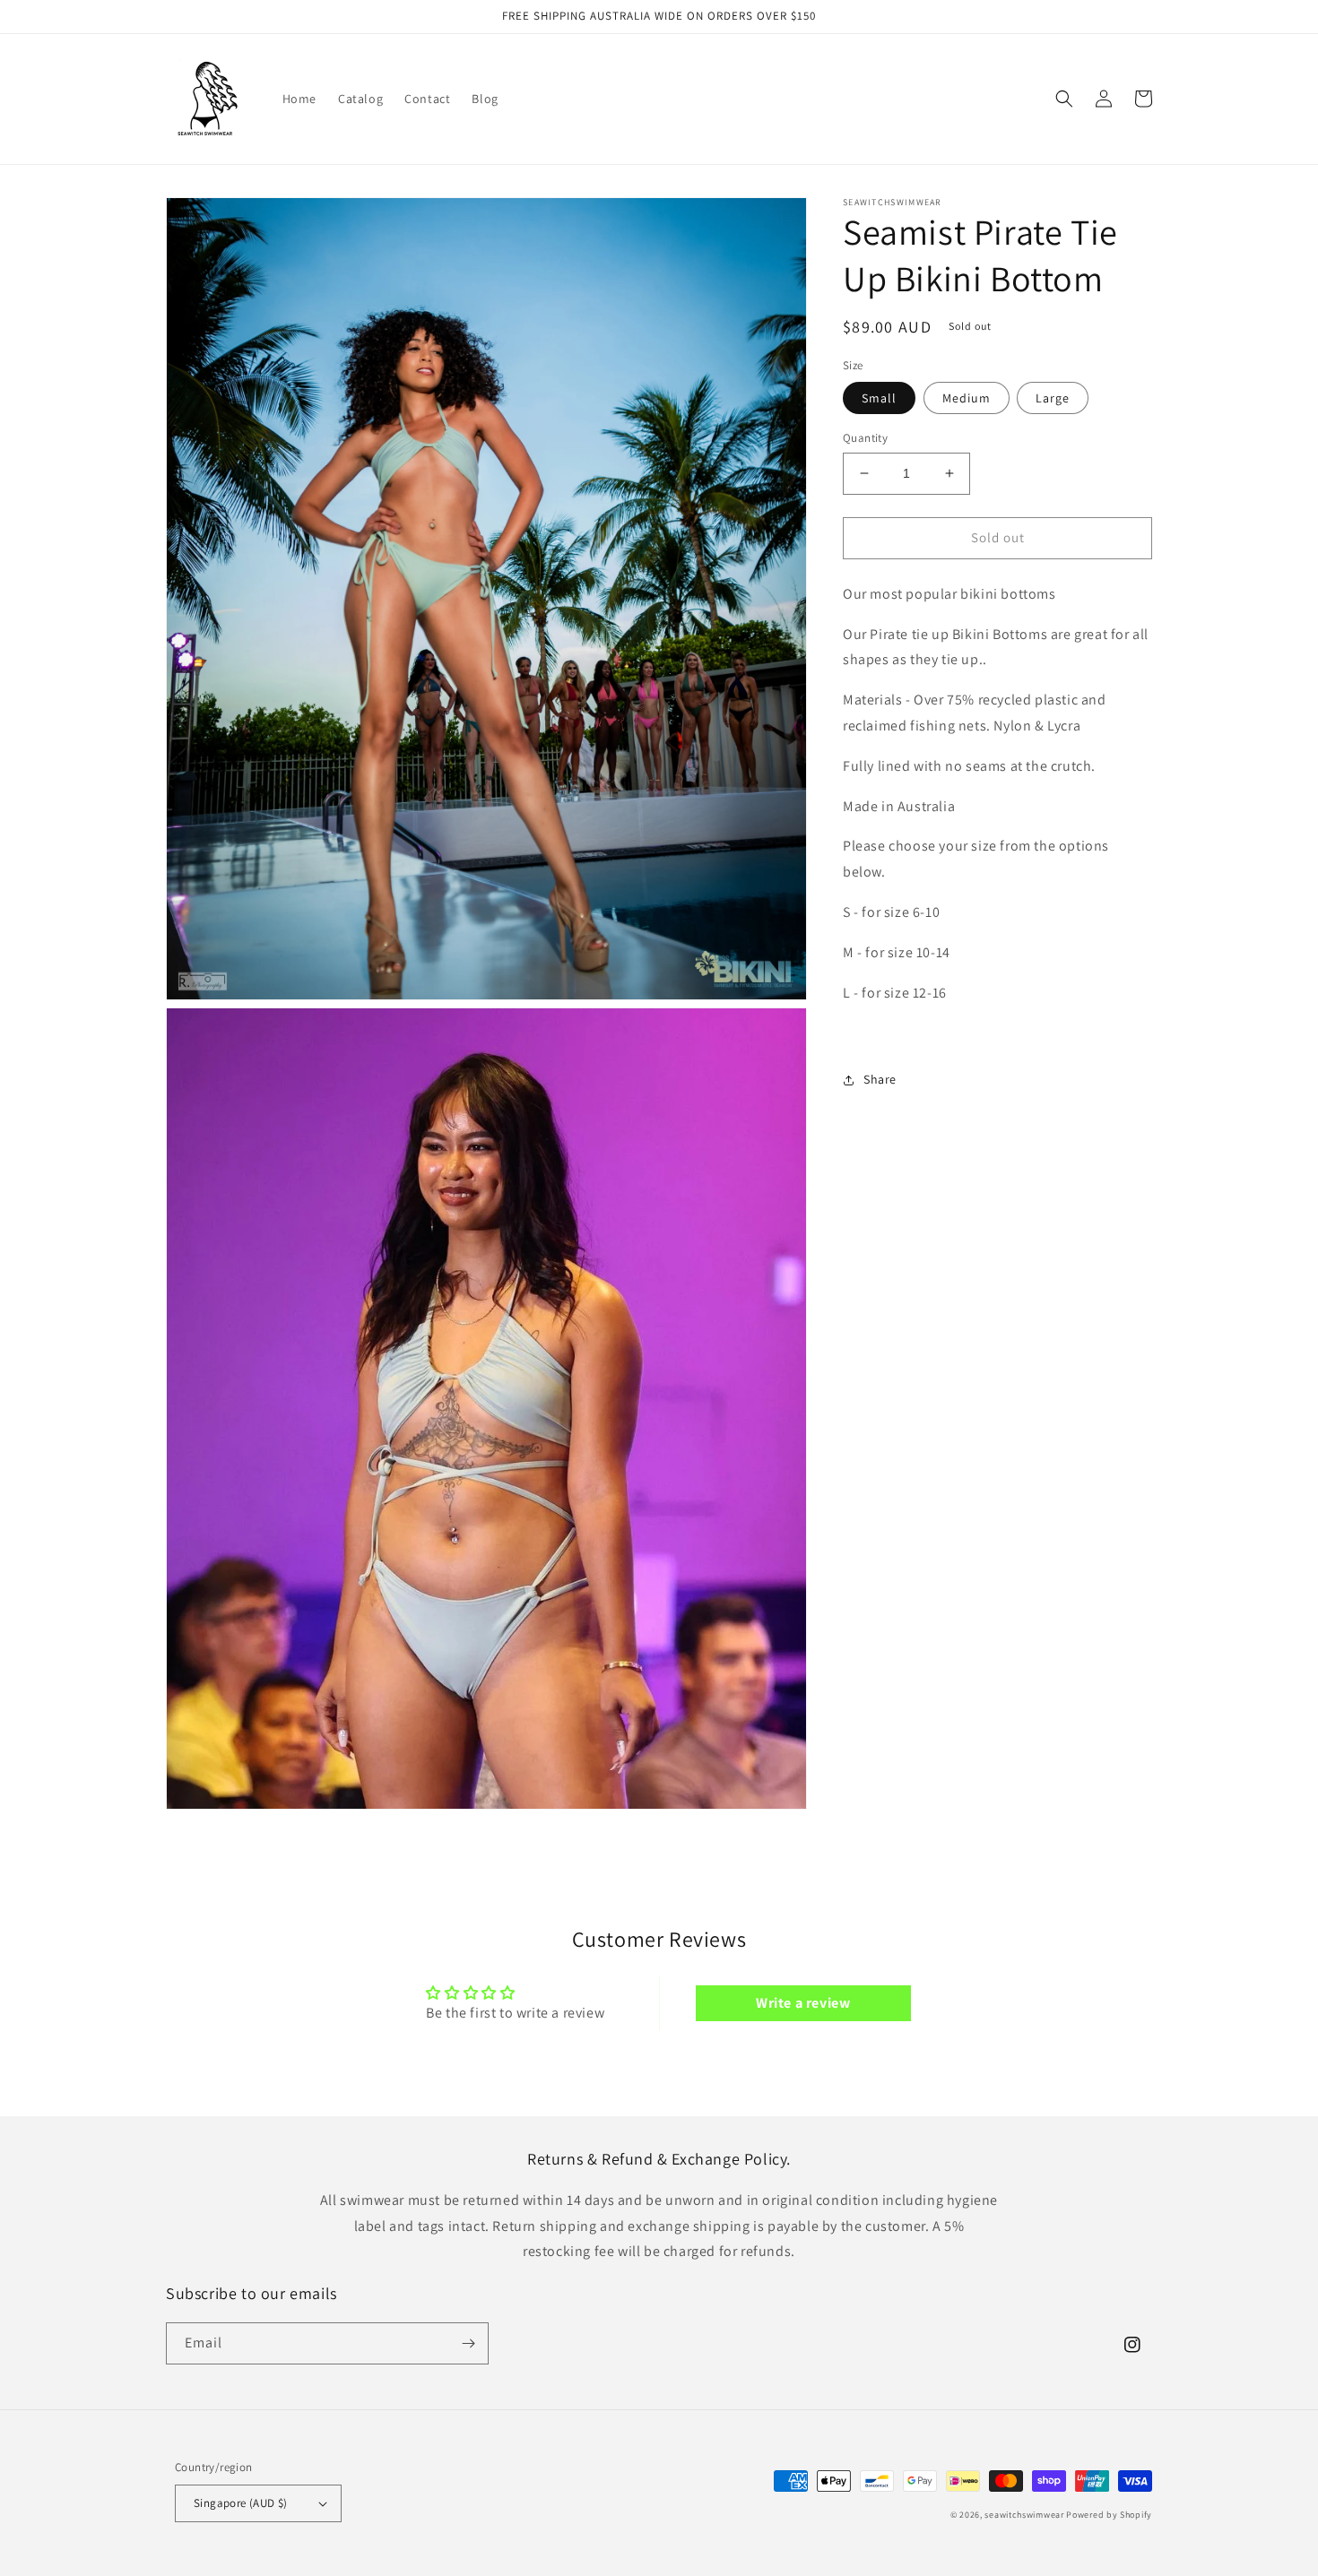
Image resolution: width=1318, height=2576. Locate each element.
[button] (1064, 99)
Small (879, 398)
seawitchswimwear (1024, 2515)
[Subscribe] (468, 2343)
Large (1053, 398)
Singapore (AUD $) (241, 2503)
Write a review (803, 2003)
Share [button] (880, 1079)
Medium (967, 398)
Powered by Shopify (1109, 2515)
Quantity (865, 438)
